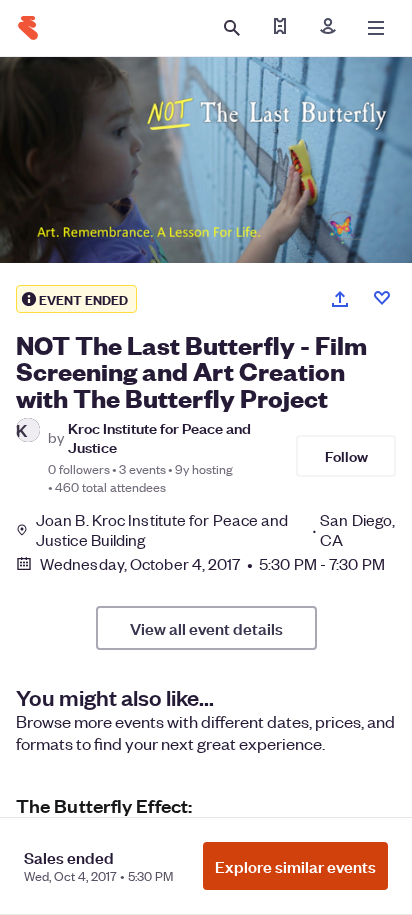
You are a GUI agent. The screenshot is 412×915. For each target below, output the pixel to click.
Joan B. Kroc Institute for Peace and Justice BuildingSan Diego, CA (215, 530)
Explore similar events (295, 866)
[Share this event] (340, 299)
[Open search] (232, 28)
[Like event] (382, 298)
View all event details (206, 628)
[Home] (28, 28)
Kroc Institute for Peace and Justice (159, 437)
